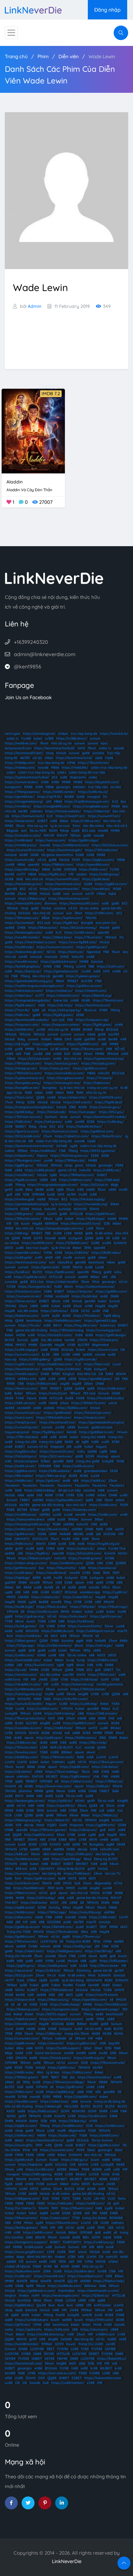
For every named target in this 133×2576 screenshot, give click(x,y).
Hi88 (99, 2038)
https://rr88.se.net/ (86, 821)
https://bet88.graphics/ (23, 966)
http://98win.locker (104, 1966)
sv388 (49, 738)
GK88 (37, 1713)
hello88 (100, 1641)
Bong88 (87, 923)
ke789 (71, 1194)
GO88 (9, 879)
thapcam (57, 1447)
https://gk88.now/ (62, 2067)
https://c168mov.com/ (76, 1180)
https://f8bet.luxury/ (54, 2000)
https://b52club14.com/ (84, 1553)
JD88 (54, 1679)
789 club (89, 1393)
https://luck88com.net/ (22, 1859)
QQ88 (17, 1835)
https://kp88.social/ (60, 1272)
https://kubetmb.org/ (78, 1684)
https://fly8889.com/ (83, 1044)
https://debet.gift (48, 2106)
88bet (95, 1277)
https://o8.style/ (17, 1044)
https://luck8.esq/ (81, 1621)
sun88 (54, 1980)
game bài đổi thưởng (31, 1330)
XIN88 (41, 1655)
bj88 (36, 1010)
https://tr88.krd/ (48, 1970)
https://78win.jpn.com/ (106, 1762)
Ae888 (10, 1408)
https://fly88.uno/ (52, 874)
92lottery (84, 1970)
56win (29, 2034)
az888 (92, 1451)
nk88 (76, 1354)
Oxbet (117, 1985)
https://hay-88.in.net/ (81, 1325)
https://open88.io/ (61, 1806)
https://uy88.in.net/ (20, 1364)
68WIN (121, 1374)
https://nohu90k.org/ (85, 1912)
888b (124, 1641)
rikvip (50, 753)
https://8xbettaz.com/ (22, 1316)
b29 (67, 1054)
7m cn (51, 1975)
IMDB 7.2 (51, 394)
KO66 (105, 2174)
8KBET (123, 1325)
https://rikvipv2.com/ (90, 1418)
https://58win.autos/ (21, 1301)
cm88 (90, 957)
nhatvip (102, 1456)
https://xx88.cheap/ (65, 2004)
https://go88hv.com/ (111, 1291)
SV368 (110, 1558)
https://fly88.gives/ (97, 1025)
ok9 (49, 801)
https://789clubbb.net (57, 1990)
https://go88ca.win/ (20, 1937)
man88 (71, 1917)
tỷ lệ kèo (53, 2072)
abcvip (29, 1825)
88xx (29, 1190)
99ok (96, 1282)
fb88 (28, 1093)
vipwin (115, 1456)
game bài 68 (103, 1970)
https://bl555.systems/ (98, 1151)
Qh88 (19, 1320)
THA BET (11, 1903)
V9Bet (32, 1980)
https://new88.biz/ (96, 889)
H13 (26, 1679)
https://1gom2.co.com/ (22, 1131)
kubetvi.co (108, 1325)
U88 (100, 1563)
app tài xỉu (14, 1093)
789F (116, 1573)
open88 (34, 865)
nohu (118, 1272)
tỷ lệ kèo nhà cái (72, 1088)
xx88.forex (13, 1679)
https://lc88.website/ (55, 1471)
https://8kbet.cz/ (105, 1815)
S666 (113, 1451)
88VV (57, 1325)
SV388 (107, 1893)
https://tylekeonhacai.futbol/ (27, 777)
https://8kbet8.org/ (97, 996)
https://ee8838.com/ (37, 1243)
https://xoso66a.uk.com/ (23, 1728)
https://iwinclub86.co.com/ (65, 1073)
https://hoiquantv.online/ (61, 1025)
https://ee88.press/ (53, 1966)
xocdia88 (62, 1296)
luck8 (51, 1194)
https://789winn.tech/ (58, 1757)
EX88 (68, 1582)
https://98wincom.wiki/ (108, 2063)
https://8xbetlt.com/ (107, 1136)
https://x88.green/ (19, 1214)
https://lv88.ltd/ (77, 1253)
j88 (117, 1379)
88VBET (82, 1864)
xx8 (119, 1718)
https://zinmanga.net (39, 734)
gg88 (9, 1616)
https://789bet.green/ (22, 2077)
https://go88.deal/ (96, 879)
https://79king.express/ (23, 792)
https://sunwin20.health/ (24, 1704)
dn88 (89, 1335)
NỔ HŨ (120, 1049)
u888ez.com (27, 1379)
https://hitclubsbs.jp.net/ (24, 884)
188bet (82, 2024)
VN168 (48, 1296)
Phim (43, 56)
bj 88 (46, 1354)
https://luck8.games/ (21, 1626)
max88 (103, 831)
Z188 (72, 1107)
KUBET (92, 1927)
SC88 (31, 1102)
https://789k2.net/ (102, 1675)
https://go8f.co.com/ (40, 1878)
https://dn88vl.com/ (20, 1912)
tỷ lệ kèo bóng (73, 1980)
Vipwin (31, 1398)
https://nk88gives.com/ (65, 1951)
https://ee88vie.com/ (21, 743)
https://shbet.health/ (62, 1282)
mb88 (91, 1190)
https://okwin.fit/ (51, 2043)
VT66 (64, 1679)
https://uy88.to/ (115, 1592)
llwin (10, 1636)
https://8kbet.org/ (32, 898)
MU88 (86, 1000)
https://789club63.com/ (54, 1418)
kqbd (112, 894)
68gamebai (100, 1345)
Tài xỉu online (77, 1655)
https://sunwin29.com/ (57, 1451)
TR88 (80, 1670)
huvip (70, 1660)
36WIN (41, 1544)
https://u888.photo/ (40, 1170)
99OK (67, 1883)
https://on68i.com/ (103, 1505)
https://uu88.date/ (19, 1573)
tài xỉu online (89, 908)
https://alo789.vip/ (99, 1951)
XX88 (45, 782)
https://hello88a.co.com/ (63, 1320)
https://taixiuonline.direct (26, 1519)
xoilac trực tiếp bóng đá (54, 1141)
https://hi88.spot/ (79, 1854)
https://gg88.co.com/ (111, 884)
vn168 (89, 1306)
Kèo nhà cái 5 (117, 826)
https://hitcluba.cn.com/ (23, 1291)
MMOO (21, 1345)
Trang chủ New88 (18, 1956)
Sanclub (97, 962)
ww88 (107, 1243)
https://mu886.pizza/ (21, 1515)
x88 (104, 1044)
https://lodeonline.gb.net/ (24, 952)
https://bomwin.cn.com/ (60, 1131)
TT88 (9, 1621)
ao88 (78, 1039)
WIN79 (119, 1990)
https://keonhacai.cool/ (93, 1005)
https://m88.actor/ (112, 1388)
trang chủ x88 (26, 1442)
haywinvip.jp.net (17, 1432)
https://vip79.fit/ (50, 797)
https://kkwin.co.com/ (21, 1388)
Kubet (81, 1350)
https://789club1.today (67, 1330)
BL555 (37, 1272)
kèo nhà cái (112, 821)
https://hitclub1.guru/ (21, 1456)
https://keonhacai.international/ (29, 1146)
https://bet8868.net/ (29, 1888)
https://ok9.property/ (65, 1010)
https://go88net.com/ (97, 1131)
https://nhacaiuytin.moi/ (62, 1083)
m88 (109, 1529)
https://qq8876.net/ (101, 1214)
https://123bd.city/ (73, 2121)
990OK (121, 2000)
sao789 (114, 1034)
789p (87, 1650)
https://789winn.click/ (21, 1747)
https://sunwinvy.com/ (22, 1873)
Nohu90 (78, 957)
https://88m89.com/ (58, 1927)
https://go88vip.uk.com (22, 1927)
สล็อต (46, 918)
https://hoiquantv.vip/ (92, 1020)
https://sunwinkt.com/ (57, 2150)
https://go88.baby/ (20, 1112)
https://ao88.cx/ (93, 1481)
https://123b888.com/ (72, 1243)
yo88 (19, 1049)
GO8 (8, 1815)
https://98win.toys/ (113, 1607)
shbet (40, 1214)
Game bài (61, 1000)
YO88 (107, 1990)
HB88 (46, 1849)
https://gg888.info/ (101, 1825)
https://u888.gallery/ (35, 1359)
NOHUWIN (94, 1980)
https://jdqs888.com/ (81, 2097)
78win (44, 743)
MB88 (103, 2082)
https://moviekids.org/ (91, 1204)
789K (40, 1810)
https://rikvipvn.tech (20, 2000)
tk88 (41, 1005)
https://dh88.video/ (106, 1253)
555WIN (11, 1864)
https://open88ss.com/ (90, 2000)
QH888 (121, 1563)
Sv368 (57, 869)
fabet (60, 1093)
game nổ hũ (67, 1170)
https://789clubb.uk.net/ (23, 1063)
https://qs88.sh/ (60, 1801)
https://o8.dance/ (105, 1767)
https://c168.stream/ (102, 1713)
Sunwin (42, 1049)
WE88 (21, 1335)
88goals (12, 831)
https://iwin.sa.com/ (51, 840)
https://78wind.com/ (108, 1000)
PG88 (117, 889)
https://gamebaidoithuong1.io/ (102, 1422)
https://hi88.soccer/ (43, 2111)
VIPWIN (12, 1612)
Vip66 (109, 758)
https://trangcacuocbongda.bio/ (29, 1107)
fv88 (94, 1864)
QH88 (102, 1747)
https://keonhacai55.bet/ (24, 753)
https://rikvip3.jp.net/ (21, 1422)
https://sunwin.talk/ (20, 860)
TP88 (9, 1781)
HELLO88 (71, 2106)
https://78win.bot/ (88, 937)
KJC (115, 801)
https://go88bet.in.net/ (97, 1432)
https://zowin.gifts (19, 2145)
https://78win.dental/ (62, 1932)
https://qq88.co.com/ (21, 2126)
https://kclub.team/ (20, 821)
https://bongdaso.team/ (65, 1078)
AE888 (62, 2169)
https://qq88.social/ (20, 1907)
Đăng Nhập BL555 (71, 1869)
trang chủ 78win (77, 2034)
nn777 (21, 874)
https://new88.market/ (22, 937)
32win (109, 1626)
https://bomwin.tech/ (28, 816)
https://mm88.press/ (21, 845)
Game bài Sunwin (48, 2053)
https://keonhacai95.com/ (79, 903)
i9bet (78, 913)
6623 (69, 1995)
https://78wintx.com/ (87, 1049)
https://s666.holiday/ (40, 1490)
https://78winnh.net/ (94, 763)
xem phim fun (106, 923)
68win (69, 1287)
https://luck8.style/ (19, 1607)
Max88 (104, 928)
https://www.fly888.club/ (78, 942)
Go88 (81, 797)
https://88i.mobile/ (19, 1476)
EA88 (109, 1374)
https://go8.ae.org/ (30, 1616)
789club (12, 908)
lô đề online (104, 1233)
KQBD (52, 1825)
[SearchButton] (121, 33)
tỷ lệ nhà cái (61, 1248)
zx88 (104, 1864)
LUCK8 (94, 2174)
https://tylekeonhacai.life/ (60, 889)
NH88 (119, 1893)
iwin (24, 831)
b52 (55, 777)
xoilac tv (13, 738)
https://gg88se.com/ (21, 1471)
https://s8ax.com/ (19, 1917)
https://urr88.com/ (40, 2169)
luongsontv (13, 787)
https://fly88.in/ (38, 1553)
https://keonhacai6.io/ (94, 2077)
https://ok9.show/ (54, 1311)
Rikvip (64, 831)
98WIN (109, 1602)
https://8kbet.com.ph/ (35, 1558)
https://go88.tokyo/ (84, 840)
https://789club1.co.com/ (23, 1073)
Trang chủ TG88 (19, 1932)
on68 (9, 1447)
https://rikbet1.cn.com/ (72, 1136)
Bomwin (51, 903)
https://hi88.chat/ (18, 1122)
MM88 (66, 782)
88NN (65, 1612)
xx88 (64, 777)
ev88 (9, 1049)
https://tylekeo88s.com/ (64, 1500)
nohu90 (104, 1073)
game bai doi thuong (92, 1898)
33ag (67, 1602)
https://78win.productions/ (25, 1718)
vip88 (43, 1980)
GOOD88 (54, 1922)
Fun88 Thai (117, 1548)
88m (123, 1835)
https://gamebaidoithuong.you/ (29, 981)
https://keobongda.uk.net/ (25, 1801)
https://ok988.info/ (19, 1029)
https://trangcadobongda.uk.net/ (53, 1185)
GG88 (35, 855)
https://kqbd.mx (30, 2165)
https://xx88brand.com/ (71, 845)
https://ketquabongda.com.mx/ (60, 1228)
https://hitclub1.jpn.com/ (93, 1413)
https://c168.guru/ (75, 2160)
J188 (56, 1354)
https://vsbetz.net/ (46, 1597)
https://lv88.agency (37, 2174)
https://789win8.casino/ (23, 1219)
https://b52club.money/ (79, 928)
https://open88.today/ (22, 869)
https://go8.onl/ (48, 1481)
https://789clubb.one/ (102, 850)
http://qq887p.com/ (39, 1835)
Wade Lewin (102, 56)
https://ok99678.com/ (106, 1097)
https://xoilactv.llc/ (81, 1548)
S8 (108, 1238)
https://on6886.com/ (68, 2126)
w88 (8, 1277)
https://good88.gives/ (95, 1379)
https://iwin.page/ (82, 1112)
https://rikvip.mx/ (80, 1291)
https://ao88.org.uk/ (89, 2058)
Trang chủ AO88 (78, 1941)
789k (87, 1248)
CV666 (33, 1946)
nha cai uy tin (37, 826)
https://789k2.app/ (52, 1912)
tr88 (8, 1461)
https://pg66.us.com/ (98, 860)
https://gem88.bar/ (20, 797)
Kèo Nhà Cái (87, 1374)
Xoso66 (43, 768)
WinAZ (57, 1733)
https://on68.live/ (29, 1636)
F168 (15, 976)
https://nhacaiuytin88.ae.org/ (27, 1524)
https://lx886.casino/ (81, 1738)
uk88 (49, 1093)
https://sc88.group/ (104, 874)
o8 (44, 1010)
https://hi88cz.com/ (77, 2072)
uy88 (74, 1146)
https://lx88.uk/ (17, 1854)
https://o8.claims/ (18, 1772)
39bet (99, 1519)
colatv (11, 772)
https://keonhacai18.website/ (27, 1020)
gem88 (12, 889)
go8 (9, 1194)
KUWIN (110, 1553)
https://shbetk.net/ (20, 1156)
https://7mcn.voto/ (19, 1097)
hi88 (10, 1922)
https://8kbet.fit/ (57, 1820)
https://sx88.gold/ (19, 1257)
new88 (80, 1515)
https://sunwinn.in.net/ (24, 1296)
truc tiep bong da (84, 734)
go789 (119, 1970)
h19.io (106, 1587)
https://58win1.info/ (61, 1568)
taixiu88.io (65, 1262)
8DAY (109, 1980)
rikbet (102, 1257)
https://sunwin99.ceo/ (62, 879)
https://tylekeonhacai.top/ (104, 1059)
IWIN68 (62, 1146)
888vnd (21, 1869)
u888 (18, 1170)
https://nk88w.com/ (103, 1660)
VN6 (96, 1776)
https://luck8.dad (85, 1296)
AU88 (63, 1437)
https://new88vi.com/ (21, 2101)
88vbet (116, 1728)
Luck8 (100, 1267)
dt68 (20, 879)
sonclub (105, 1922)
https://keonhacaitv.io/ (22, 1369)
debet (19, 2140)
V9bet (101, 894)
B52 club (89, 831)
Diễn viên (69, 56)
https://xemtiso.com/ (21, 1675)
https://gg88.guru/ (19, 1165)
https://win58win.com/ (22, 1883)
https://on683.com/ (104, 2135)
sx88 (39, 1961)
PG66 (88, 1369)
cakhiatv (79, 787)
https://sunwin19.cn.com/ (26, 850)
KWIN (81, 1675)
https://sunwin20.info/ (85, 1626)
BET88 (22, 1510)
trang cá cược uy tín (102, 1088)
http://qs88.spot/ (49, 1738)
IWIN (81, 748)
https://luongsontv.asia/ (60, 2009)
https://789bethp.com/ (77, 1175)
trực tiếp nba (98, 787)
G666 (97, 1573)
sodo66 (49, 1408)
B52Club (118, 1073)
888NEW (51, 1223)
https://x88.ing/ (17, 1233)
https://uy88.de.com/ (30, 1277)
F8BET (25, 1500)
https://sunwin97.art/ (104, 816)
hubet (56, 1306)
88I (31, 1141)
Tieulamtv (12, 1485)
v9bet (49, 758)
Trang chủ (16, 56)
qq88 (35, 1340)
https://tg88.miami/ (75, 1776)
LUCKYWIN (49, 1941)
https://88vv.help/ (93, 1743)
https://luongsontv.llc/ (35, 1287)
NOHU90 (80, 1209)
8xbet (9, 1335)
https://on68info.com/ (66, 1563)
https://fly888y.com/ (48, 1432)
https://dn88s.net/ (19, 1481)
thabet (46, 1039)
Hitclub (64, 860)
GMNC (65, 957)
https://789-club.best (22, 1437)
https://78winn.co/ (87, 1937)
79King (68, 966)
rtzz (120, 1810)
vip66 (99, 758)
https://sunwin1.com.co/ (23, 1413)
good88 (93, 1709)
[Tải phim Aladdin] (33, 431)
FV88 (20, 1398)
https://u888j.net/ (107, 1170)
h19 (71, 874)
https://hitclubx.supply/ (88, 1199)
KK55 (101, 1655)
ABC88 (78, 1534)
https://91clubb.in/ (87, 1316)
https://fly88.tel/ (66, 923)
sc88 (8, 971)
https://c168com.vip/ (22, 1743)
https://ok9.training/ (60, 1713)
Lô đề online (60, 1049)
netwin (45, 1946)
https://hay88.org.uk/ (104, 1544)
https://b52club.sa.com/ (110, 845)
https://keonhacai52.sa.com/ (61, 2019)
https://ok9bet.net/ (20, 2135)
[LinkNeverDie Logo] (33, 10)
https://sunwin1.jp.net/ (22, 1427)
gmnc (79, 1165)
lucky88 (108, 1461)
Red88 (68, 1985)
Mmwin (122, 1432)
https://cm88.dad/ (19, 840)
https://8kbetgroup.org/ (23, 1820)
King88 (123, 1801)
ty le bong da (61, 1204)
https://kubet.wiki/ (62, 2135)
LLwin (117, 1364)
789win (75, 835)
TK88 (120, 1461)
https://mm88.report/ (21, 1374)
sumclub (65, 1209)
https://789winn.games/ (48, 1830)
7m (105, 797)
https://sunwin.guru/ (105, 1107)
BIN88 (69, 797)
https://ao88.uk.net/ (20, 1466)
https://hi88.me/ (17, 1015)
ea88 (10, 1961)
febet (40, 1825)
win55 (119, 1529)
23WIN (82, 1340)
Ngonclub (94, 952)
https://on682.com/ (20, 1529)
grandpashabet (96, 1471)
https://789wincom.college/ (64, 2082)
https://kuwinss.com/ (21, 1752)
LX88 (52, 1621)
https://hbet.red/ (97, 1364)
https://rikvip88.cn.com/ (23, 1684)
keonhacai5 (115, 2014)
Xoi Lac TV (113, 1873)
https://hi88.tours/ (19, 1544)
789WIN (91, 1820)
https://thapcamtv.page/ (100, 2009)
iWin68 (72, 1432)
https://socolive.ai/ (102, 1568)
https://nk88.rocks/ (20, 2072)
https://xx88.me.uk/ (93, 792)
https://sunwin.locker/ (22, 782)
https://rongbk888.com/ (52, 806)
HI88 (116, 1903)
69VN (93, 1840)
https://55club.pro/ (104, 1340)
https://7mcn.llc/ (17, 1010)
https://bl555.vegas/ (52, 2014)
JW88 (43, 1679)
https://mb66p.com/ (20, 763)
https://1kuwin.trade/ (53, 1529)
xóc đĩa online (28, 1311)
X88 (62, 1655)
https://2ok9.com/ (111, 966)
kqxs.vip (11, 1359)
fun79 (123, 1917)
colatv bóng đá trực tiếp (87, 772)
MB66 (55, 768)
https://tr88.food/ (84, 1679)
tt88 (80, 1190)
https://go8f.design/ (111, 1335)
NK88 (39, 1190)
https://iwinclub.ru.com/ (23, 835)
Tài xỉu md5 (74, 1796)
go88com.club (102, 1427)
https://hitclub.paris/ (55, 2058)
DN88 (115, 1296)
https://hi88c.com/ (19, 2092)
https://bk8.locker (34, 1903)
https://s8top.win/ (83, 1830)
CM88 (21, 928)
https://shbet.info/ (72, 1097)
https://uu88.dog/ (84, 1704)
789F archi (55, 1888)
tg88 (53, 1175)
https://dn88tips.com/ (22, 1757)
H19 (121, 1534)
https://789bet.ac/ (110, 1781)
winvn (113, 1403)
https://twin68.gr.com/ (85, 1558)
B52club (112, 1029)
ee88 (67, 1306)
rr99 (29, 2053)
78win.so (90, 1010)
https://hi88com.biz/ (42, 1384)
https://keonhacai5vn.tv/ (45, 2140)
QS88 (40, 1097)
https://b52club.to (94, 1185)
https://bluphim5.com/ (102, 782)
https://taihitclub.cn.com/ (24, 991)
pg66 (80, 1641)
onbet (102, 1495)
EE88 (80, 1015)
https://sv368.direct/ (72, 738)
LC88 (68, 1233)
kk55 (54, 1636)
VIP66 (71, 763)
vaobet (82, 874)
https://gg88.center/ (48, 1044)
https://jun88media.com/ (24, 1689)
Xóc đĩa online (93, 826)
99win (9, 2169)
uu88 (49, 932)
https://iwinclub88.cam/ (23, 1660)
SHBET (42, 821)
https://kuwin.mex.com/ (54, 1786)
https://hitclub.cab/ (51, 1112)
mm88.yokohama (110, 1684)
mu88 (123, 1190)
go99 (9, 1190)
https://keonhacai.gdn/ (65, 850)
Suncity (54, 1907)
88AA (27, 1587)
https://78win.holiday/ (62, 1772)
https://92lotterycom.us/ (69, 1156)
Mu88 (9, 1995)
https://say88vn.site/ (21, 1451)
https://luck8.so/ (17, 1272)
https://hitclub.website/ (63, 811)
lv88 (26, 1592)
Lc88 (90, 1228)
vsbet (39, 1093)
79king (25, 976)
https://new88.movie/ (21, 962)
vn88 (47, 1325)
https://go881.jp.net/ (92, 947)
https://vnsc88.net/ (20, 1175)
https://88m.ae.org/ (51, 1476)
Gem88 (94, 1985)
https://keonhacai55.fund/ (81, 1223)
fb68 (117, 2048)
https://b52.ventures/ (56, 1456)
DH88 (71, 1849)
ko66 (81, 1544)
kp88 (62, 1878)
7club (20, 1980)
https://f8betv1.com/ (20, 1893)
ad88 (9, 1723)
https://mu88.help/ (19, 947)
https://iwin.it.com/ (19, 1418)
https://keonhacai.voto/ (63, 884)
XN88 (37, 1699)
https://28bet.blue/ (57, 937)
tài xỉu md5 (93, 2029)
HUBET (57, 1592)
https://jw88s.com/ (20, 1655)
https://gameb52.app (101, 1320)
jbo (72, 2077)
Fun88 (26, 738)
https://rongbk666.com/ (91, 806)
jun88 (41, 1029)
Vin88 (80, 1398)
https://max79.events (102, 1995)
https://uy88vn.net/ (82, 2043)
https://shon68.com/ (20, 2024)
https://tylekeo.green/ (83, 976)
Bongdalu (50, 1088)
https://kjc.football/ (20, 923)
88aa (61, 1835)
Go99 (45, 1316)
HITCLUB (76, 1214)
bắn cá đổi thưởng (19, 2106)
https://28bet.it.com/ (77, 1781)
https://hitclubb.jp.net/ (99, 1063)
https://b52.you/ (112, 1112)
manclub (51, 957)
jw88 (29, 1961)
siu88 (102, 1039)
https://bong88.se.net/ (22, 1088)
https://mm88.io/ (18, 806)
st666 (110, 1578)
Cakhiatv (58, 1762)
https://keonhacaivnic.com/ (26, 1262)
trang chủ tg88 (51, 1442)
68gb (114, 1185)
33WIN (94, 1209)
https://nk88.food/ (58, 1728)
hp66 (8, 1878)
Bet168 (10, 894)
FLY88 (115, 869)
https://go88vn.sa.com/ (84, 986)
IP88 (19, 2034)
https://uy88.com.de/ (81, 1359)
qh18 (32, 1650)
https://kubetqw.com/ (79, 1510)
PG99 (76, 860)
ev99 (39, 1257)
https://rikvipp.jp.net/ (21, 1068)
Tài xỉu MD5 (38, 831)
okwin (91, 1752)
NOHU (123, 1553)
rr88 (123, 1039)
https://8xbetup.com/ (23, 2009)
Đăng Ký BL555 (106, 1859)
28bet (88, 1384)
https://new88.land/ (51, 1573)
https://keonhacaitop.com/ (69, 898)
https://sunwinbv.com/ (22, 2038)
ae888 (10, 928)
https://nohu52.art (53, 1393)
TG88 (42, 1621)
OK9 (106, 971)
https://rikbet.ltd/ (97, 811)
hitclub (61, 753)
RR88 (28, 787)
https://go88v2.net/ (20, 1534)
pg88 (110, 1844)
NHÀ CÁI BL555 (61, 1747)
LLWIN (81, 966)
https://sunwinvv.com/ (22, 1354)
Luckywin (75, 1238)
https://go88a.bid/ (58, 1413)
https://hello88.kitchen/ (84, 1126)
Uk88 (9, 1990)
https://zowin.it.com (103, 1350)
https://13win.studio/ (52, 1607)
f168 (106, 952)
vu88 (9, 1490)
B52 (23, 889)
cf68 (94, 1524)
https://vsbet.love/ (55, 2101)
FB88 (119, 1165)
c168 (109, 1049)
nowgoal (94, 797)
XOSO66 (109, 1534)
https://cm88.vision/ (80, 932)
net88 (23, 957)
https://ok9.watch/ (78, 1102)
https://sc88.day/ (111, 1122)
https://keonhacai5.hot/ (58, 1422)
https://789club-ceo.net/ (24, 1117)
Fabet (56, 1985)
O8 (16, 1223)
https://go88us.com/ (104, 2145)
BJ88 (19, 1723)
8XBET (59, 1291)
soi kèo (116, 787)
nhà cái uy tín (61, 743)
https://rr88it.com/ (99, 913)
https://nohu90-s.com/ (71, 1699)
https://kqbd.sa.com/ (21, 2019)
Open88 (46, 1345)
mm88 (69, 2053)
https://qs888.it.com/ (79, 1723)
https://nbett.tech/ (30, 1951)
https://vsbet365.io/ (78, 1597)
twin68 (70, 1340)
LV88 (105, 1694)
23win (22, 894)
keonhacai (96, 1262)
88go (9, 2053)
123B (84, 1578)
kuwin (25, 1223)
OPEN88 (70, 869)
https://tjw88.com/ (93, 2116)
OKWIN (21, 2058)
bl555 (9, 1248)
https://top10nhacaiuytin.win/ (87, 801)
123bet (46, 1461)
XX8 (39, 1495)
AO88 (83, 1107)
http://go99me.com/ (20, 1568)
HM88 (33, 1345)
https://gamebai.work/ (61, 971)
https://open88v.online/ (23, 1253)
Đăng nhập (107, 10)
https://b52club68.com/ (23, 1136)
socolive (98, 753)
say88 (65, 1384)
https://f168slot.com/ (58, 865)
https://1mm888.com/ (111, 2004)
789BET (73, 981)
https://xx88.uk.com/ (78, 1466)
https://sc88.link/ (68, 1369)
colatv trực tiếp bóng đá (109, 768)
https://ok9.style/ (99, 1645)
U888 (44, 1180)
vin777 (9, 1980)
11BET (55, 2077)
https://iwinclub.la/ (114, 734)
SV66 (116, 2174)
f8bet (60, 981)
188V (73, 1840)
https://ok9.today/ (41, 1898)
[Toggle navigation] (11, 33)
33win (116, 952)
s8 (77, 1442)
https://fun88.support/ (64, 2048)
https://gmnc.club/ (46, 1267)
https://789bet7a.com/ (89, 1403)
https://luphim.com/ (67, 918)
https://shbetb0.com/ (63, 996)
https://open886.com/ (93, 865)
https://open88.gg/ (66, 1859)
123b (26, 1194)
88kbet (67, 1752)
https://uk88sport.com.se (95, 1631)
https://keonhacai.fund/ (74, 758)
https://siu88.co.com (43, 1612)
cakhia (10, 1151)
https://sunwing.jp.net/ (104, 1330)
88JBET (52, 1776)
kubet (38, 738)
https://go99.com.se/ (106, 1616)
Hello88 (65, 1534)
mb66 (91, 1034)
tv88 (82, 1568)
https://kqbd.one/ (97, 1083)
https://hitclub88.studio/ (106, 1398)
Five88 (81, 1985)
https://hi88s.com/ (93, 869)
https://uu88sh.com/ (43, 1709)
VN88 (51, 1626)
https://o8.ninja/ (60, 1005)
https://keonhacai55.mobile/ (105, 1117)
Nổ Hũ (52, 1616)
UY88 (71, 1345)
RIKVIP (49, 835)
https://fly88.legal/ (91, 1219)
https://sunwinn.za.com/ (55, 947)
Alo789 (25, 758)
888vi (9, 1869)
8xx (123, 801)
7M (85, 1844)
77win (9, 1102)
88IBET (37, 1233)
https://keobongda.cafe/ (24, 932)
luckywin (100, 1369)
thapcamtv (78, 777)
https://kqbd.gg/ (17, 1578)
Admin (35, 306)
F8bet (11, 1059)
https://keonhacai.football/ (54, 748)
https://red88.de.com (57, 1631)
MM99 (11, 1597)
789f (44, 1388)
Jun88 (10, 865)
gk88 (89, 1233)
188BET (21, 1126)
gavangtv (63, 787)
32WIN (34, 1733)
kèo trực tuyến (37, 1248)
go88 (86, 753)
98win (48, 1219)
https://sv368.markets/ (55, 1645)
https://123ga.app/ (20, 1645)
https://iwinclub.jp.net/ (61, 1063)
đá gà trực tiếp (69, 1490)
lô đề (124, 1088)
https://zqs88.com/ (74, 1767)
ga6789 (90, 1039)
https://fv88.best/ (77, 1873)
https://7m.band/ (100, 1078)
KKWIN (21, 1733)
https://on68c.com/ (103, 1515)
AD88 (49, 1495)
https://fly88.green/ (58, 1015)
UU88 (57, 1233)
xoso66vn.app (90, 1592)
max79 (122, 1631)
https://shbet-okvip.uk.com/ (26, 1563)
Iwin (66, 894)
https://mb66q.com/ (20, 768)
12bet (88, 2048)
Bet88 (10, 874)
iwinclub (11, 855)
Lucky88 (11, 1713)
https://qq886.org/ (60, 2092)
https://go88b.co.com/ (90, 1068)
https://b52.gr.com (19, 1975)
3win (18, 1878)
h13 (25, 1922)
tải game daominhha (57, 855)
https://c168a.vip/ (49, 2034)
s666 (21, 1495)
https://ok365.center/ (59, 792)
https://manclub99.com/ (23, 903)
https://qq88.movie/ (20, 2043)
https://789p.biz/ (83, 1607)
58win (88, 1054)
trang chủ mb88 (93, 1437)
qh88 (49, 1257)
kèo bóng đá (105, 1854)
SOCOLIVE (40, 1539)
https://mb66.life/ (75, 768)
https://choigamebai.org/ (24, 801)
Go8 (77, 1883)
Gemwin (51, 1117)
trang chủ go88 (88, 1461)
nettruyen (13, 734)
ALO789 (87, 981)
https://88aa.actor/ (43, 928)
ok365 (115, 1840)
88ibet (74, 2169)
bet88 (23, 811)
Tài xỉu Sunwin (102, 2140)
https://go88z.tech (19, 2160)
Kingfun (69, 1374)
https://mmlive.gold (20, 1199)
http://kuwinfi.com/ (40, 1665)
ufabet (63, 734)
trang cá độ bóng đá (110, 2101)
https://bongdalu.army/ (23, 1083)
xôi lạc (37, 758)
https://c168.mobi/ (103, 1917)
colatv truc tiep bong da (36, 772)
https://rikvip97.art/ (70, 816)
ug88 (103, 1451)
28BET (108, 1670)
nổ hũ (42, 860)
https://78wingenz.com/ (23, 1160)
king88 (83, 1694)
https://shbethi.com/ (91, 991)
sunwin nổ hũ (38, 1447)
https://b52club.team (34, 1059)
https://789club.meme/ (88, 1689)
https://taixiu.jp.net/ (55, 1068)
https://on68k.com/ (110, 2126)
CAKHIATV (22, 1539)
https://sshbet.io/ (59, 991)
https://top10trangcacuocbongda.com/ (34, 986)
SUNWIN (11, 1209)
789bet (22, 1151)
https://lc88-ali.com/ (20, 1403)
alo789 (24, 1505)
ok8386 (48, 1369)
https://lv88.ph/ (98, 1786)
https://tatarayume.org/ (24, 1694)
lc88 (35, 1592)
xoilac (93, 777)
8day (21, 1039)
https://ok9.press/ (48, 1122)
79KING (91, 918)
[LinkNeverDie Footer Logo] (54, 578)
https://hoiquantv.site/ (22, 1025)
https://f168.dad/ (107, 1180)
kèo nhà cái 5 (76, 1505)
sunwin (95, 738)
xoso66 (119, 748)
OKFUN (38, 1776)
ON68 (45, 1374)
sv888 (9, 1665)
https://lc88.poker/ (114, 1961)
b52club (24, 913)
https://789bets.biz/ (70, 1160)
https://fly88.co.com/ (21, 1180)
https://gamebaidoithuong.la (27, 1204)
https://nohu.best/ (73, 1616)
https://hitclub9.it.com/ (55, 1335)
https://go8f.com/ (70, 2087)
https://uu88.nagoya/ (21, 1350)
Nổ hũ (51, 952)
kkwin (80, 1665)
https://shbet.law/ (19, 996)
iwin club (58, 1020)
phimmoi (25, 1791)
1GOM (53, 831)
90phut (42, 1156)
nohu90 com (110, 1849)
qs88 (100, 1238)
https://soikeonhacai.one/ (95, 1287)
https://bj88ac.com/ (72, 1408)
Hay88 (37, 1223)
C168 (57, 966)
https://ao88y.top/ (78, 1946)
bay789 (114, 2043)
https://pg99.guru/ (21, 1966)
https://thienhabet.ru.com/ (36, 942)
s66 (98, 1534)
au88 (19, 1190)
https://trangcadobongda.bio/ (28, 1000)
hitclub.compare (26, 1461)
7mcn (76, 826)
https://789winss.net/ (21, 1941)
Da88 (106, 1985)
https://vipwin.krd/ (19, 1970)
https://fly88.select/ (20, 1005)
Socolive (67, 1641)
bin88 (24, 855)
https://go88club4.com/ (59, 962)
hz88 (58, 1287)
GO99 (38, 1238)
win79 (90, 894)
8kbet (64, 821)
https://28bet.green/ (21, 1641)
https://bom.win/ (71, 952)
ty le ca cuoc (60, 826)
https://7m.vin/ (29, 1325)
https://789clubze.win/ (22, 918)
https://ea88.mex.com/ (55, 1364)
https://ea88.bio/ (43, 1151)
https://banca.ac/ (28, 971)
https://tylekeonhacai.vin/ (25, 1078)
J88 (113, 1277)
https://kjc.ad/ (16, 1670)
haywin (101, 1447)
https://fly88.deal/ (109, 1102)
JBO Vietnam (53, 1854)
